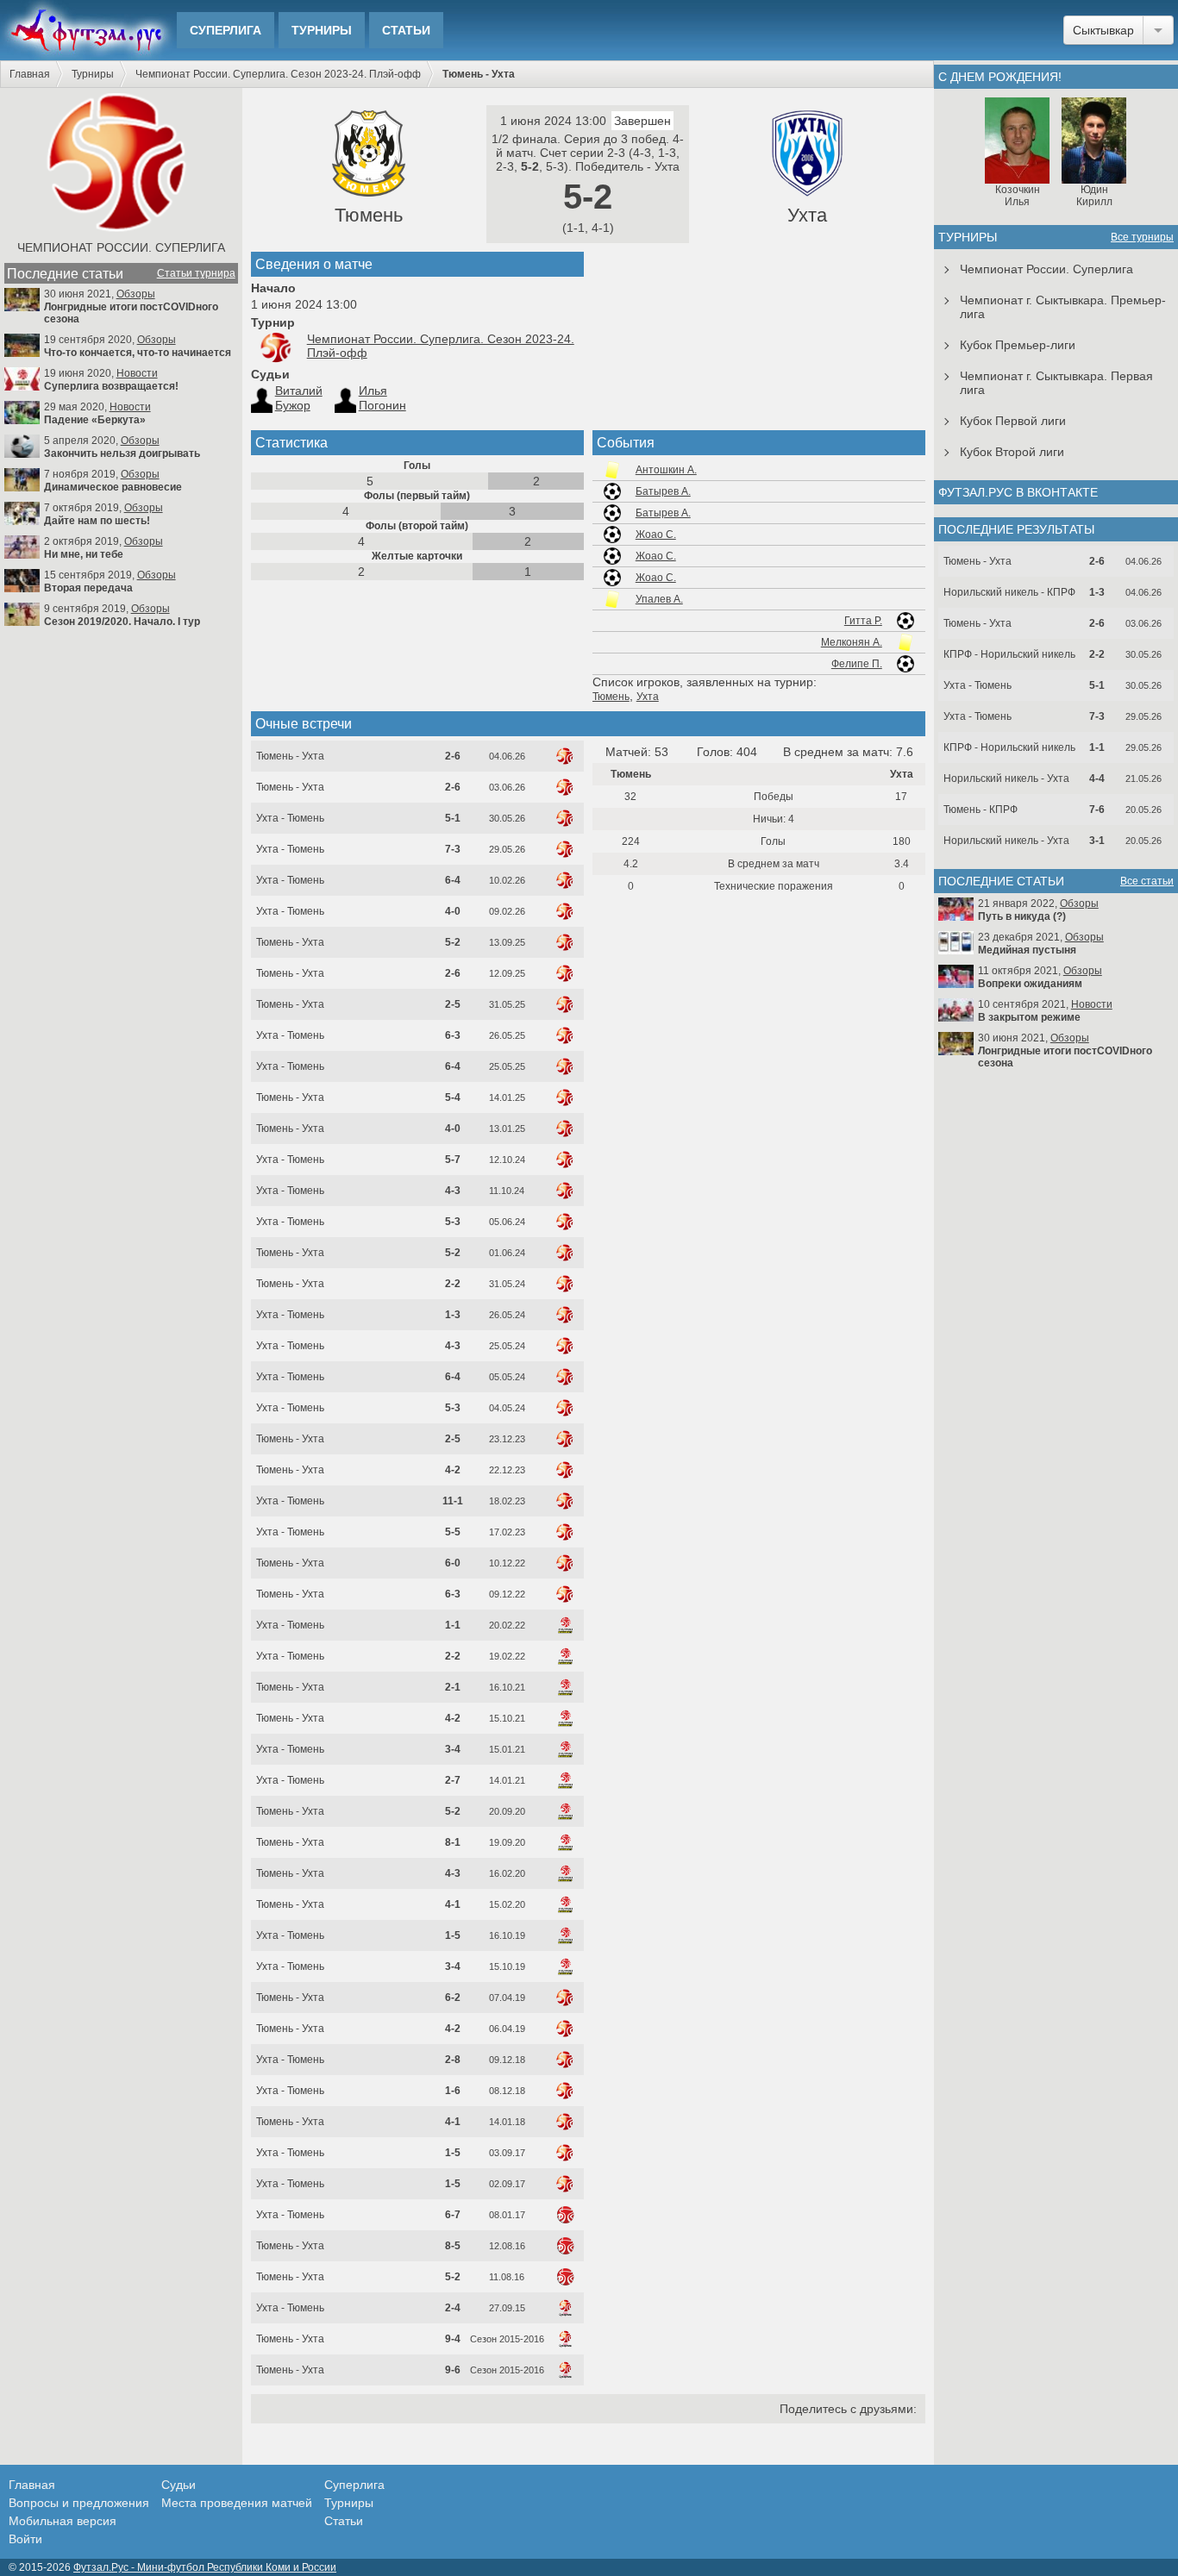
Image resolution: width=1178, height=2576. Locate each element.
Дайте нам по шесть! (97, 521)
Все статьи (1147, 881)
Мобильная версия (63, 2521)
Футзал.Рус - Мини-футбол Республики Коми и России (205, 2567)
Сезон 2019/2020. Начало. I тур (122, 622)
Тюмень (369, 215)
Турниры (322, 30)
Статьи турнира (196, 273)
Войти (25, 2539)
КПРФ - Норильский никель (1009, 654)
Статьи (406, 30)
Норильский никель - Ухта (1006, 778)
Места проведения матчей (237, 2503)
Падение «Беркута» (95, 420)
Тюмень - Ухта (290, 756)
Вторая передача (88, 588)
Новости (137, 373)
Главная (30, 74)
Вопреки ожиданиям (1030, 984)
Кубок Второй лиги (1012, 452)
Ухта (807, 215)
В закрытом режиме (1029, 1017)
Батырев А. (663, 491)
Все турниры (1142, 237)
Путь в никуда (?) (1022, 916)
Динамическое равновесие (113, 487)
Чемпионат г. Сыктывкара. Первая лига (1056, 383)
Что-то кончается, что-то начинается (138, 353)
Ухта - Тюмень (290, 818)
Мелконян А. (852, 642)
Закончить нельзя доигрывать (122, 453)
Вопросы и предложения (79, 2503)
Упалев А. (659, 599)
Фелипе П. (857, 664)
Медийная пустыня (1027, 950)
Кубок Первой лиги (1013, 421)
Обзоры (136, 294)
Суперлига (226, 30)
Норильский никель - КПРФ (1009, 592)
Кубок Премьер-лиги (1018, 345)
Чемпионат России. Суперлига (121, 247)
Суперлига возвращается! (111, 386)
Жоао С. (656, 535)
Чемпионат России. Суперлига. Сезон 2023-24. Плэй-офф (278, 74)
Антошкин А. (666, 470)
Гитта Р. (863, 621)
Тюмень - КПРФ (981, 810)
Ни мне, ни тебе (84, 554)
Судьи (179, 2485)
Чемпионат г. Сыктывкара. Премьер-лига (1063, 307)
